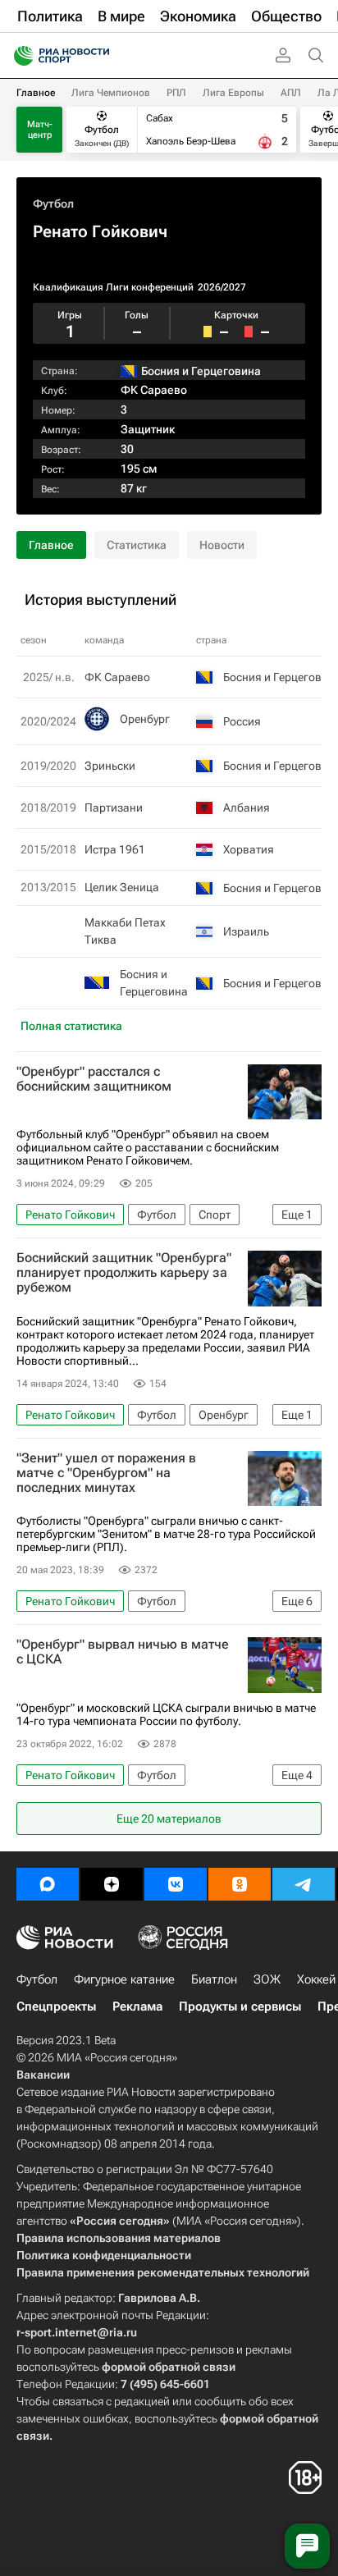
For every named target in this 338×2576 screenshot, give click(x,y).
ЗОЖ (267, 1979)
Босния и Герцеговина (154, 983)
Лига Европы (233, 93)
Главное (36, 93)
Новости (222, 545)
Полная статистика (71, 1026)
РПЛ (176, 93)
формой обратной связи (169, 2367)
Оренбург (145, 719)
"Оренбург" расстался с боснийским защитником (94, 1079)
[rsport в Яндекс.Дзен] (112, 1884)
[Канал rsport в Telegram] (304, 1884)
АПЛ (291, 93)
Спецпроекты (56, 2006)
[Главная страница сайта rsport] (98, 56)
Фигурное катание (124, 1979)
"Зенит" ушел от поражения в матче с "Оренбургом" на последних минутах (106, 1473)
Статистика (137, 545)
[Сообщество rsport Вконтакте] (176, 1884)
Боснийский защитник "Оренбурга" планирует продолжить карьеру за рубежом (124, 1273)
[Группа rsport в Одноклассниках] (240, 1884)
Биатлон (214, 1979)
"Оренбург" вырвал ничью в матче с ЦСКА (123, 1652)
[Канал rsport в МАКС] (48, 1884)
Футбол (53, 204)
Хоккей (316, 1979)
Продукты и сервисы (240, 2006)
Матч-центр (40, 130)
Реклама (137, 2006)
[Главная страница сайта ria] (18, 56)
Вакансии (43, 2075)
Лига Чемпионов (111, 93)
